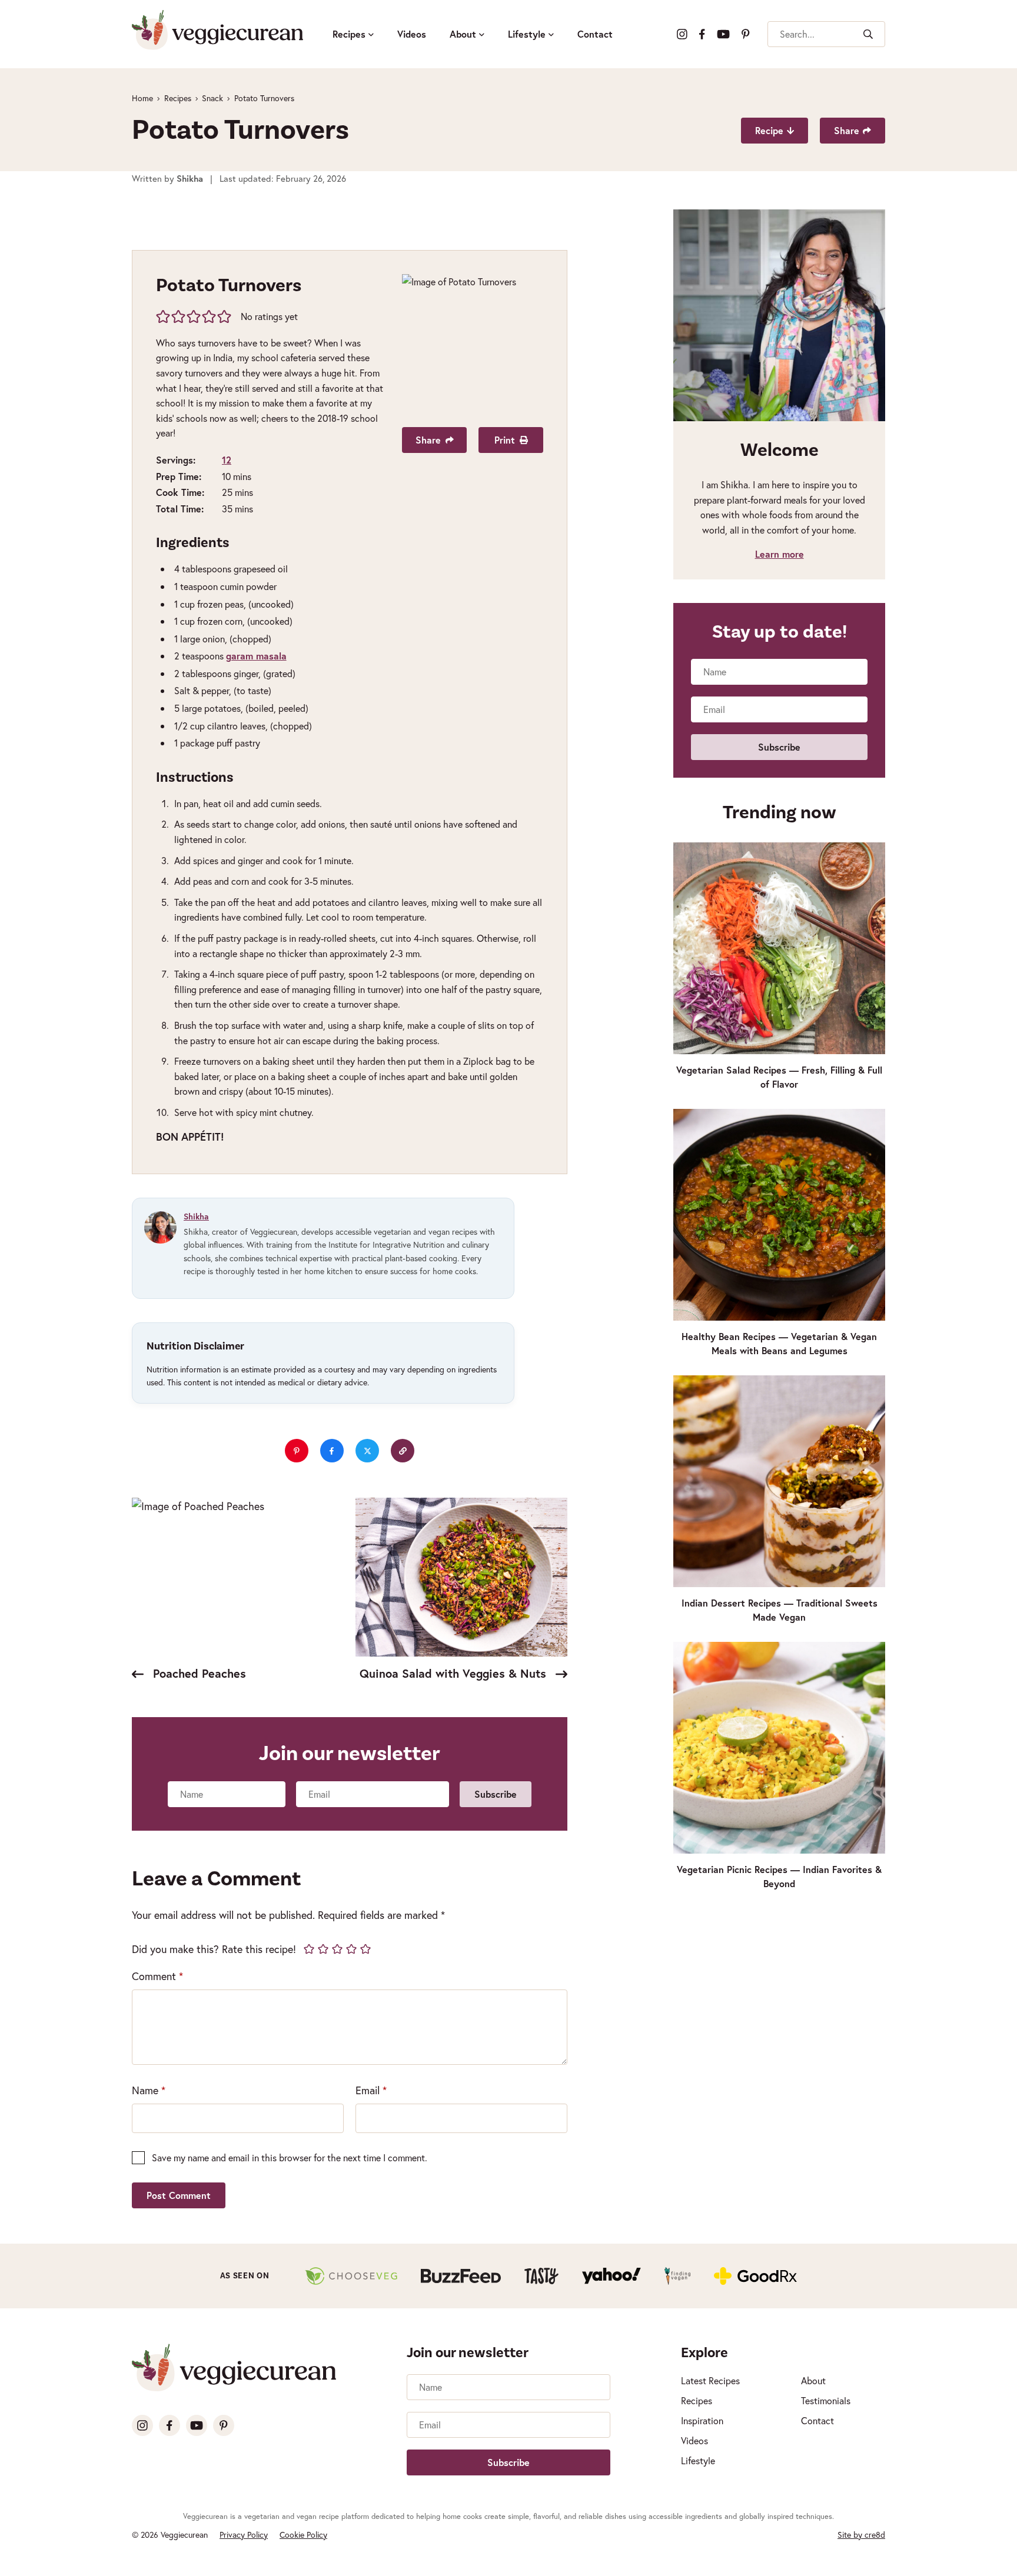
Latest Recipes (710, 2380)
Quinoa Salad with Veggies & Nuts (455, 1673)
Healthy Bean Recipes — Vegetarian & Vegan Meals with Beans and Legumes (779, 1343)
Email (371, 2090)
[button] (163, 316)
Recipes (349, 34)
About (463, 34)
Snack (212, 98)
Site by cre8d (861, 2535)
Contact (595, 34)
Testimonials (826, 2400)
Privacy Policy (244, 2535)
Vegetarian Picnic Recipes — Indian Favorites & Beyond (779, 1876)
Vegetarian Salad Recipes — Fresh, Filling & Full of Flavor (779, 1077)
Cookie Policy (303, 2535)
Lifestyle (527, 34)
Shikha (196, 1217)
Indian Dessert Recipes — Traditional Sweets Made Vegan (780, 1610)
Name (149, 2090)
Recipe (769, 130)
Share (847, 130)
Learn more (780, 554)
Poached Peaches (198, 1673)
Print (505, 440)
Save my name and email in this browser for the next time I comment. (290, 2157)
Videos (412, 34)
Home (142, 98)
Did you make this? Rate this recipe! (214, 1949)
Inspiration (702, 2420)
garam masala (256, 656)
